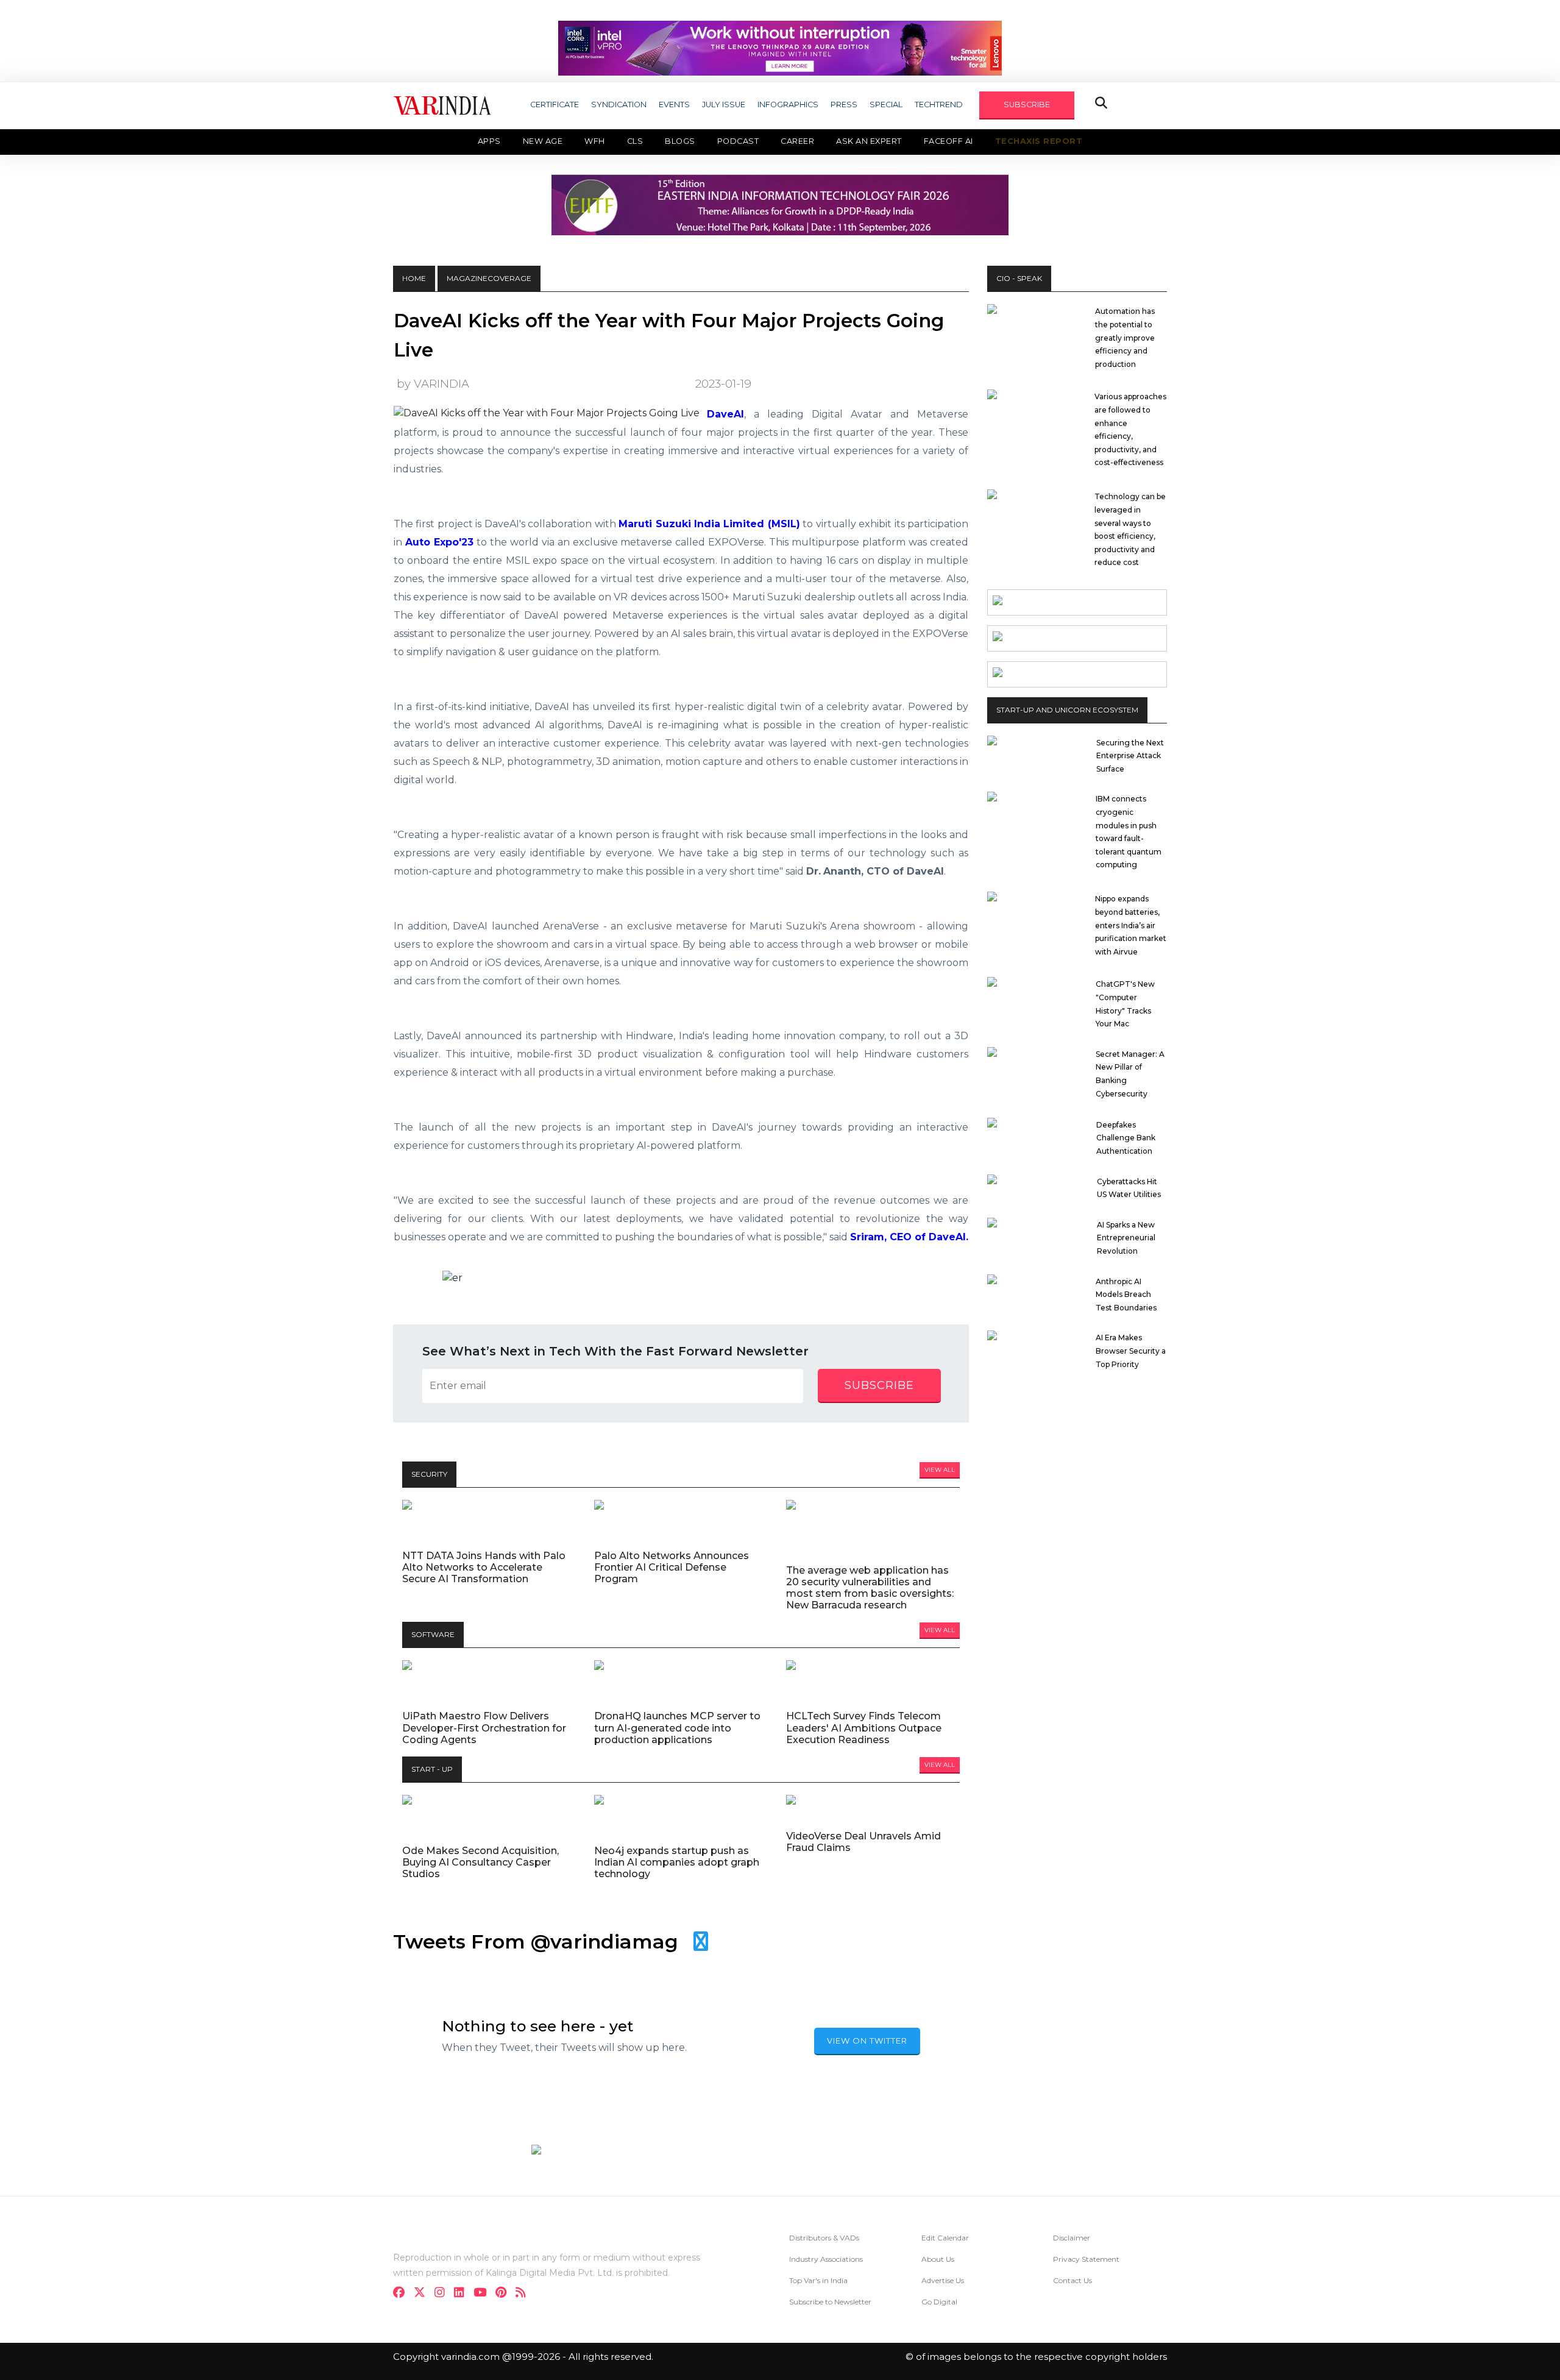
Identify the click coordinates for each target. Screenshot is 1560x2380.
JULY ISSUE (724, 105)
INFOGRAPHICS (788, 105)
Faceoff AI (948, 141)
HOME (414, 278)
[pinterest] (505, 2294)
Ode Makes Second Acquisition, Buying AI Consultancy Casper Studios (480, 1862)
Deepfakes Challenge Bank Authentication (1126, 1138)
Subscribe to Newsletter (830, 2302)
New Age (543, 141)
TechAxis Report (1039, 141)
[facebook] (402, 2294)
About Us (938, 2259)
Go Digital (939, 2302)
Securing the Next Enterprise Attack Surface (1130, 756)
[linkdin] (463, 2294)
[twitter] (423, 2294)
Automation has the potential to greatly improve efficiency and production (1125, 337)
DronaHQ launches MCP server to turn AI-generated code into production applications (677, 1728)
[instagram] (443, 2294)
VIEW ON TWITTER (867, 2041)
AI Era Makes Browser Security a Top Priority (1131, 1351)
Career (797, 141)
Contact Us (1072, 2280)
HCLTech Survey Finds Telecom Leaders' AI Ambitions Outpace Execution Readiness (864, 1728)
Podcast (738, 141)
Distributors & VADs (824, 2238)
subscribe (879, 1385)
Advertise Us (943, 2280)
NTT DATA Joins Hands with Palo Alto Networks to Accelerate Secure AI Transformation (484, 1567)
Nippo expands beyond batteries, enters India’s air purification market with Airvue (1131, 925)
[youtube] (484, 2294)
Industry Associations (826, 2259)
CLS (635, 141)
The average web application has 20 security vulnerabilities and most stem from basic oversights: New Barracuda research (870, 1588)
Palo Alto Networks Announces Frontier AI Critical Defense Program (672, 1567)
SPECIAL (886, 105)
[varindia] (524, 2294)
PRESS (844, 105)
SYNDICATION (619, 105)
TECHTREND (939, 105)
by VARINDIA (433, 384)
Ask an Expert (869, 141)
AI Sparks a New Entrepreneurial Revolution (1126, 1238)
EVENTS (674, 105)
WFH (595, 141)
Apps (489, 141)
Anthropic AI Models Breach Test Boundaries (1126, 1295)
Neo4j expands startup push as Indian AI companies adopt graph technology (677, 1862)
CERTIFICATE (555, 105)
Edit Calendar (945, 2238)
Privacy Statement (1086, 2259)
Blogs (680, 141)
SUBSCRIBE (1027, 105)
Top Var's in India (818, 2280)
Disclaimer (1072, 2238)
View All (940, 1470)
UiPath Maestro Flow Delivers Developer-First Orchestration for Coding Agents (484, 1728)
